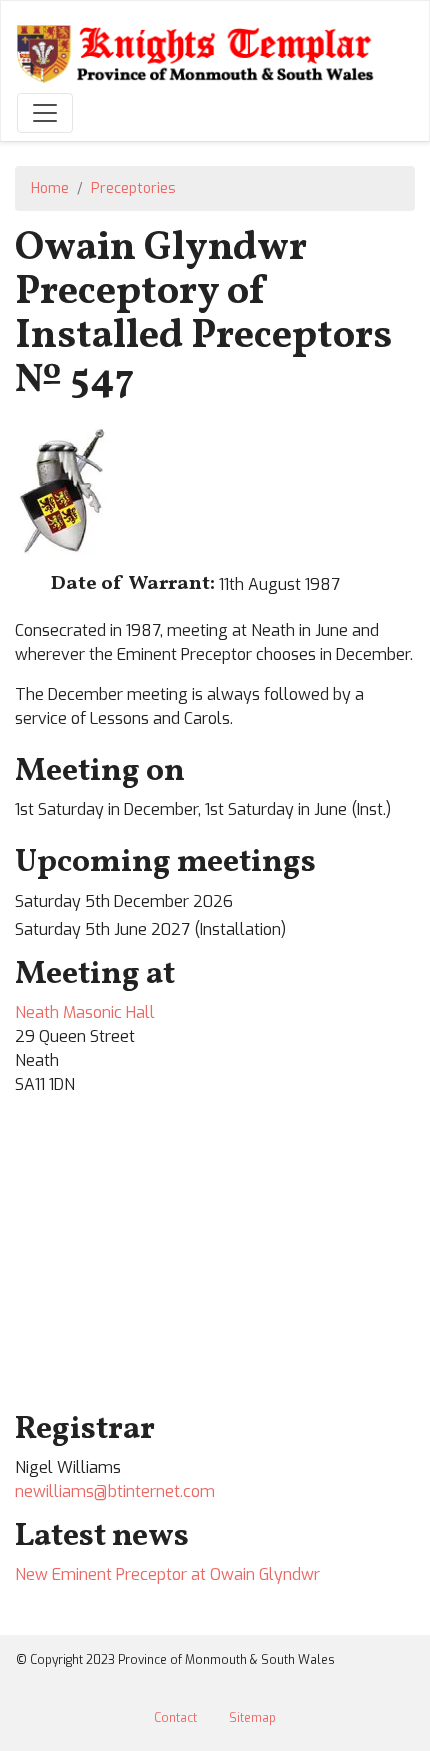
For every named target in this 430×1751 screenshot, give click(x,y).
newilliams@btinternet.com (115, 1491)
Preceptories (133, 188)
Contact (175, 1718)
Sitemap (252, 1718)
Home (50, 188)
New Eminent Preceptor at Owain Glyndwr (167, 1574)
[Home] (199, 52)
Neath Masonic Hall (85, 1012)
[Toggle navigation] (45, 113)
